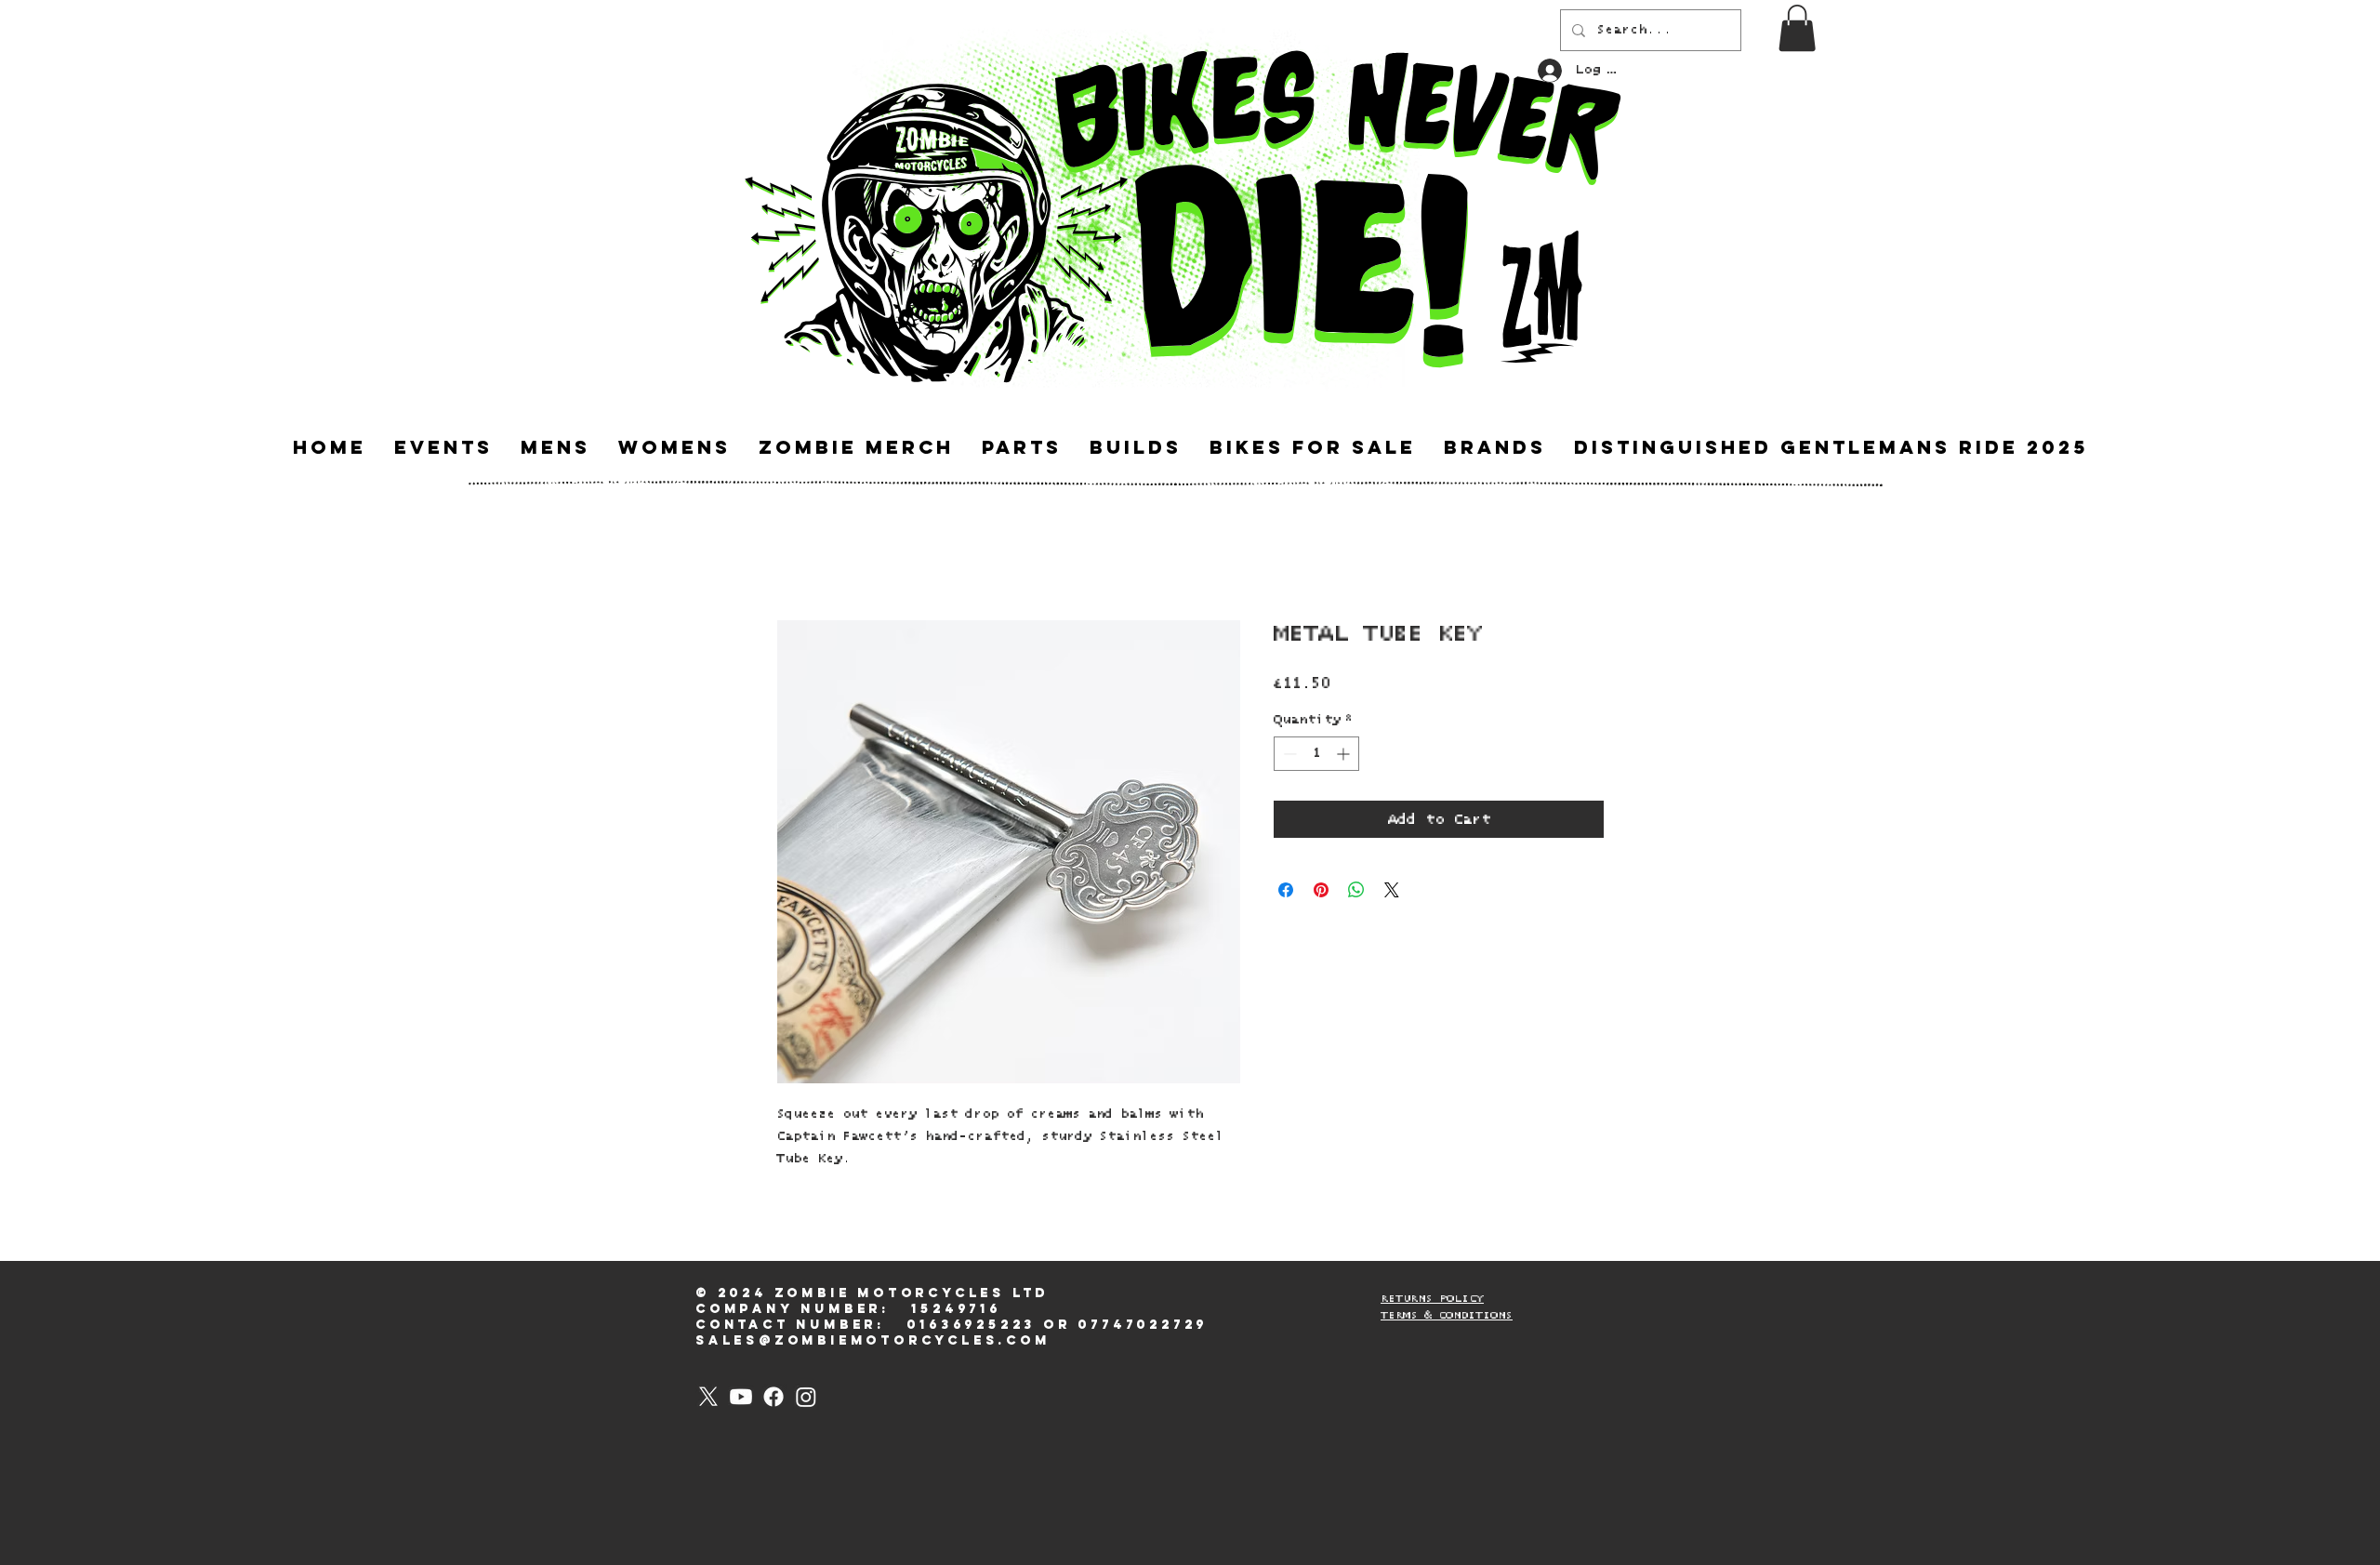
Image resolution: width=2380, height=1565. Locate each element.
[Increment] (1345, 754)
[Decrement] (1288, 754)
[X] (708, 1397)
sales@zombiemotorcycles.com (873, 1340)
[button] (1797, 28)
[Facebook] (773, 1397)
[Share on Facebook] (1286, 890)
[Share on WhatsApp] (1356, 890)
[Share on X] (1392, 890)
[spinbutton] (1316, 754)
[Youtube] (741, 1397)
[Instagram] (806, 1397)
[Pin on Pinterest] (1321, 890)
